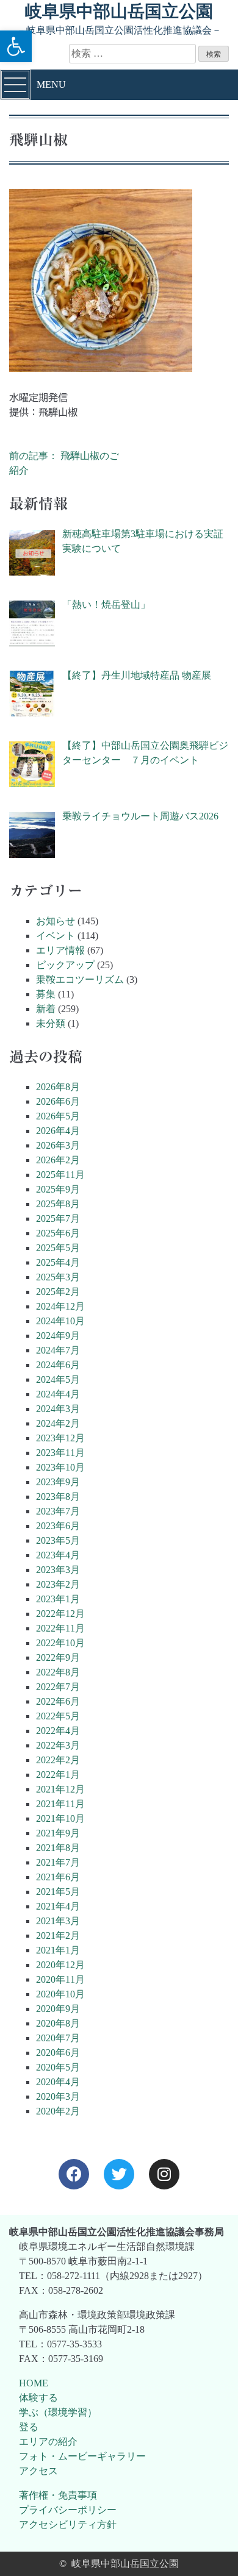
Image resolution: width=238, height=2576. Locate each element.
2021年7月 (58, 1862)
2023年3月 (58, 1570)
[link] (74, 2174)
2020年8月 (58, 2023)
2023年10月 (60, 1467)
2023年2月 (58, 1584)
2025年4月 (58, 1262)
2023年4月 (58, 1555)
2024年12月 (60, 1306)
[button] (16, 46)
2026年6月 (58, 1101)
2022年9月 (58, 1657)
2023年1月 (58, 1599)
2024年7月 (58, 1350)
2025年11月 (60, 1175)
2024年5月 (58, 1379)
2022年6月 (58, 1701)
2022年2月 (58, 1760)
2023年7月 (58, 1511)
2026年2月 (58, 1160)
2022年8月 (58, 1672)
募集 (46, 994)
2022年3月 (58, 1745)
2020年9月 (58, 2009)
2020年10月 (60, 1994)
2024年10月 (60, 1321)
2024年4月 (58, 1394)
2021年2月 (58, 1936)
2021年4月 (58, 1906)
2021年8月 (58, 1848)
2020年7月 (58, 2038)
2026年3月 (58, 1145)
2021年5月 (58, 1892)
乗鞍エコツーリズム (80, 979)
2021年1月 (58, 1950)
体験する (38, 2398)
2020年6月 (58, 2053)
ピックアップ (65, 965)
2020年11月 (60, 1979)
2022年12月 (60, 1614)
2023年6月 (58, 1526)
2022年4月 (58, 1731)
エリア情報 (60, 950)
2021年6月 (58, 1877)
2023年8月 (58, 1497)
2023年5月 (58, 1540)
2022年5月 (58, 1716)
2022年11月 (60, 1628)
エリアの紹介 (48, 2442)
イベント (56, 936)
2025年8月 (58, 1204)
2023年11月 (60, 1453)
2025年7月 (58, 1218)
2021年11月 (60, 1804)
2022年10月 (60, 1643)
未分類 (51, 1023)
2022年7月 (58, 1687)
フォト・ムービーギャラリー (82, 2456)
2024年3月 (58, 1409)
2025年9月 (58, 1189)
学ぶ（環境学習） (58, 2412)
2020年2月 (58, 2111)
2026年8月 (58, 1087)
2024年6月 (58, 1365)
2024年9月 (58, 1336)
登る (29, 2427)
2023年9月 (58, 1482)
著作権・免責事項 (58, 2495)
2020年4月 (58, 2082)
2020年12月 (60, 1965)
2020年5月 (58, 2067)
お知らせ (56, 921)
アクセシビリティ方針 (68, 2524)
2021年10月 (60, 1818)
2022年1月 (58, 1775)
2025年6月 (58, 1233)
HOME (34, 2383)
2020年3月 (58, 2096)
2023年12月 (60, 1438)
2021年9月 (58, 1833)
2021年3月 (58, 1921)
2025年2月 (58, 1292)
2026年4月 (58, 1131)
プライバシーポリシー (68, 2510)
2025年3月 (58, 1277)
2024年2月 (58, 1423)
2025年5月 (58, 1248)
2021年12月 (60, 1789)
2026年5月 (58, 1116)
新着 (46, 1009)
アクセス (38, 2471)
